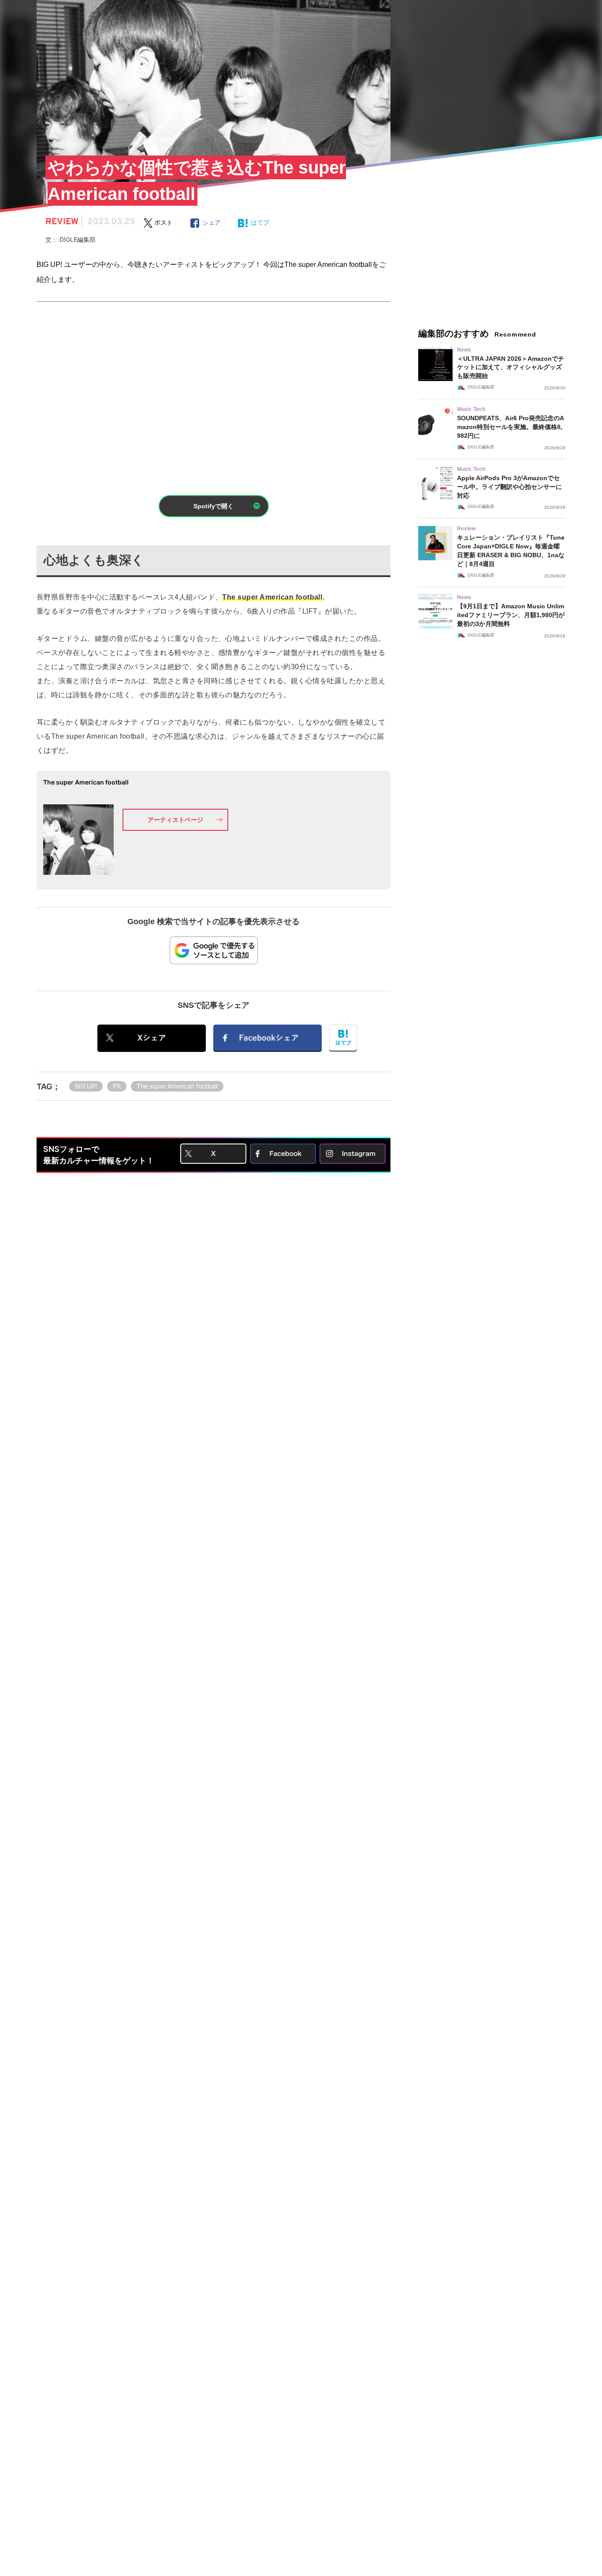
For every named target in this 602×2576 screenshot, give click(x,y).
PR (117, 1086)
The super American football (177, 1086)
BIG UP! (86, 1086)
